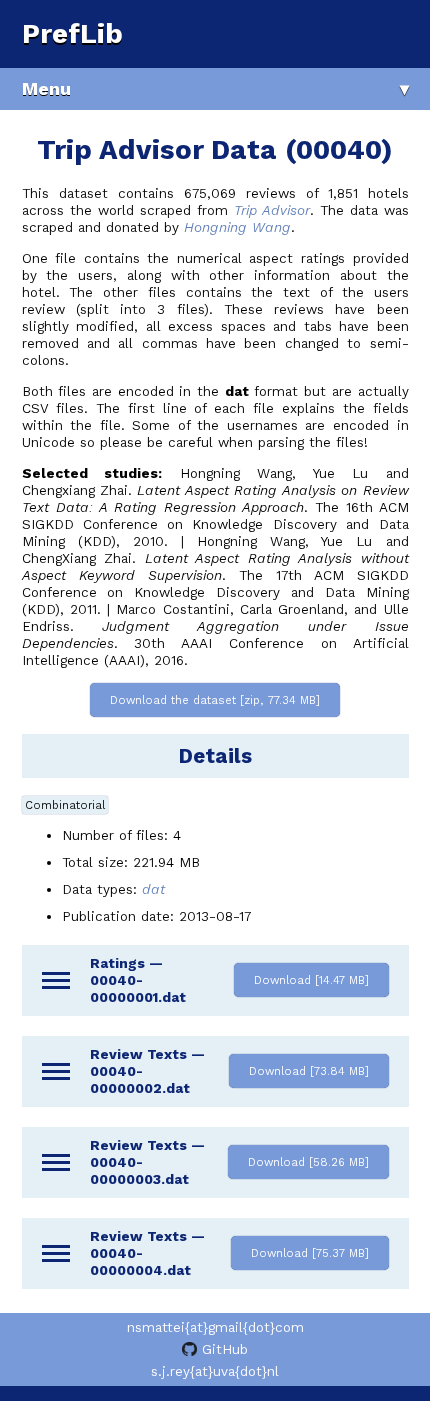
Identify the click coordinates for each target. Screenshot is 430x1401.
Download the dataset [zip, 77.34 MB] (215, 700)
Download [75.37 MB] (310, 1253)
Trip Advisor (272, 210)
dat (153, 889)
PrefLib (72, 33)
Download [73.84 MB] (309, 1071)
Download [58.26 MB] (308, 1162)
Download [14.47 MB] (311, 980)
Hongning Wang (237, 227)
